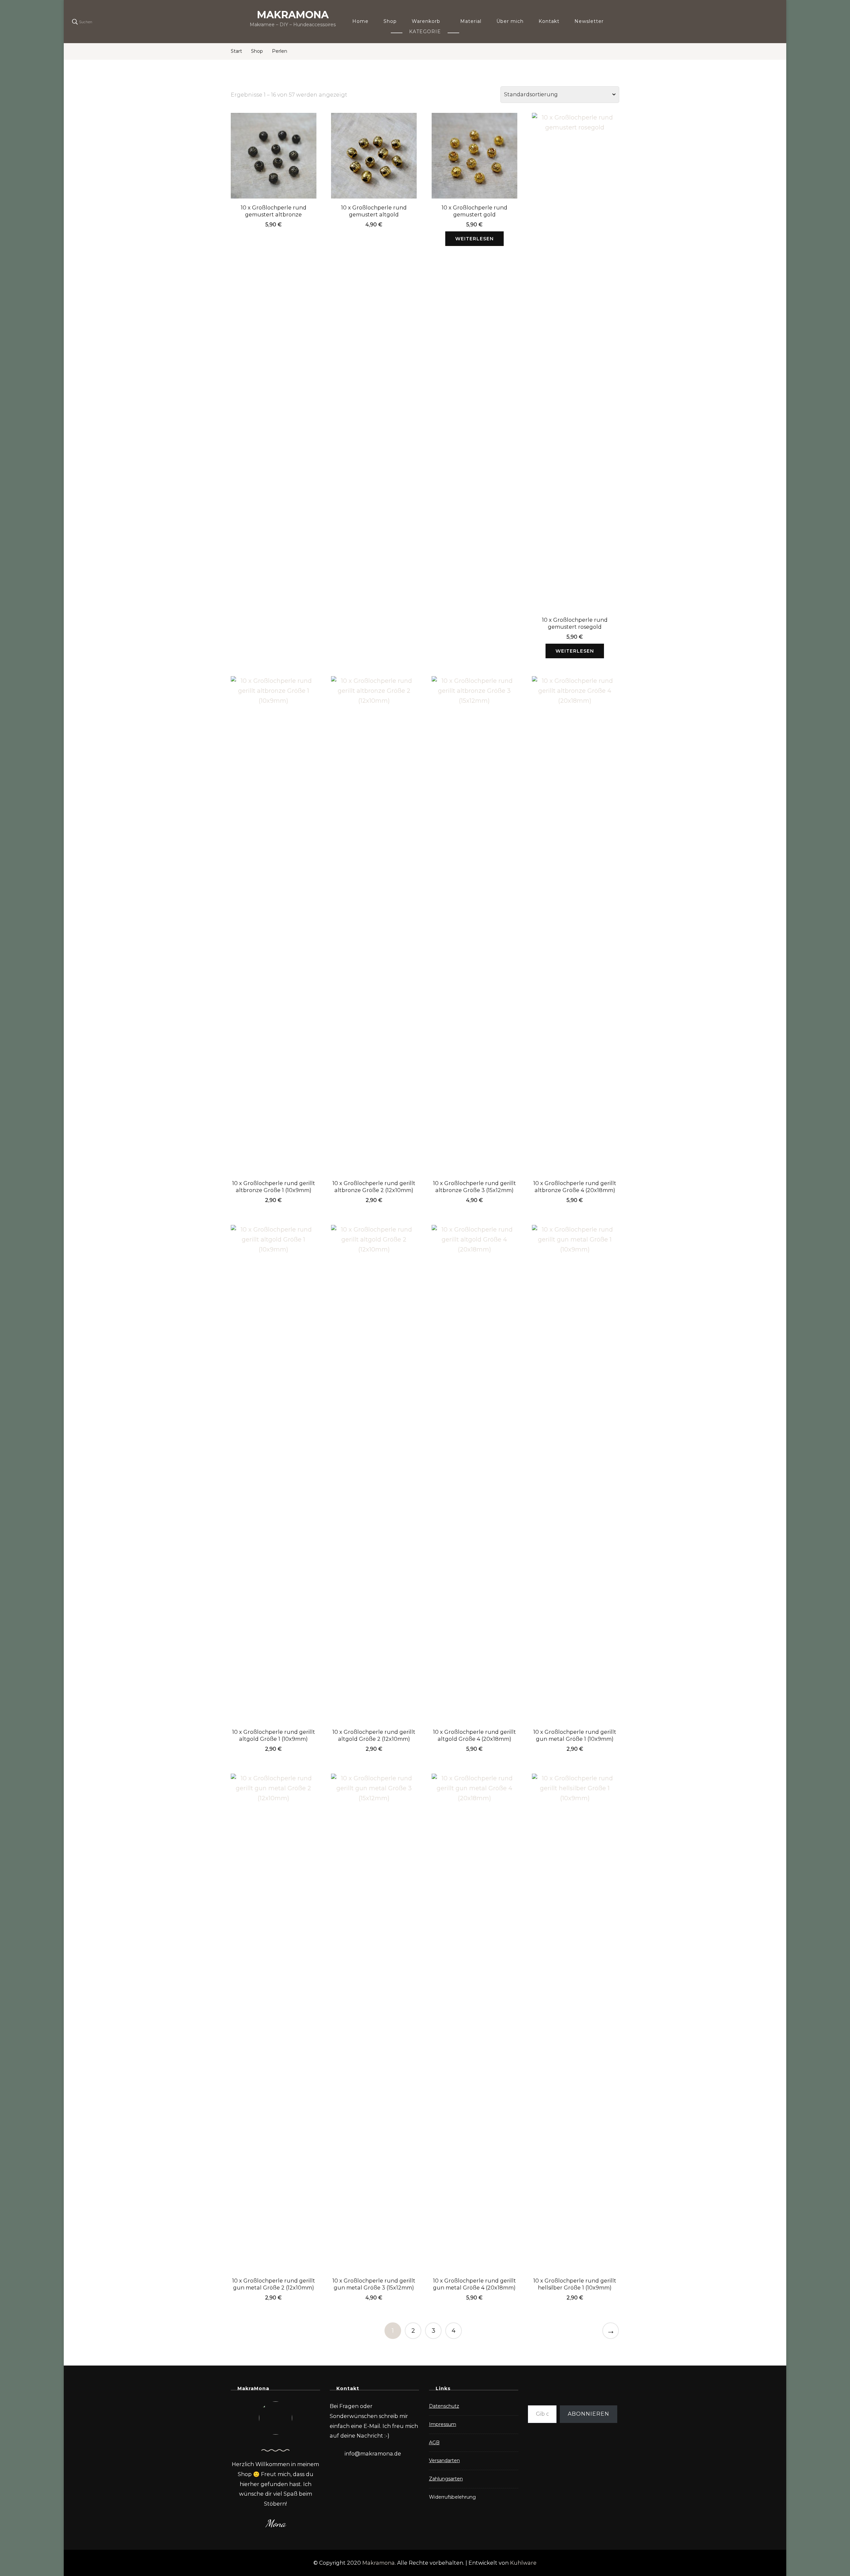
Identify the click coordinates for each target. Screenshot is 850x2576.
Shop (390, 21)
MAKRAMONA (293, 15)
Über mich (510, 21)
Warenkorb (426, 21)
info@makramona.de (373, 2454)
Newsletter (589, 21)
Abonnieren (589, 2414)
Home (360, 21)
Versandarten (444, 2460)
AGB (434, 2443)
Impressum (443, 2424)
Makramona (379, 2563)
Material (471, 21)
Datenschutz (444, 2406)
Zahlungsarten (446, 2479)
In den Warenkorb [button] (274, 158)
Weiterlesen (474, 239)
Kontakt (549, 21)
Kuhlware (523, 2563)
